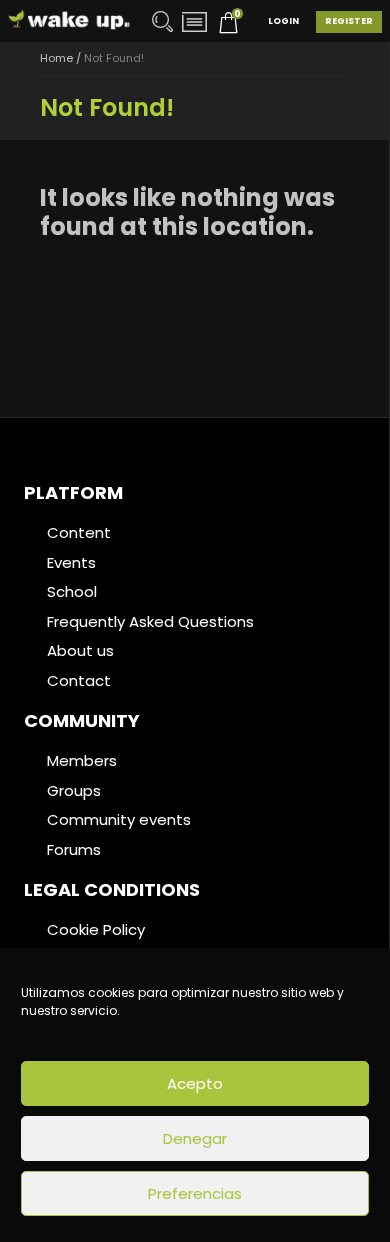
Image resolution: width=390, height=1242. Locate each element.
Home (56, 58)
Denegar (195, 1138)
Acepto (195, 1083)
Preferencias (195, 1193)
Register (349, 21)
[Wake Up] (69, 20)
